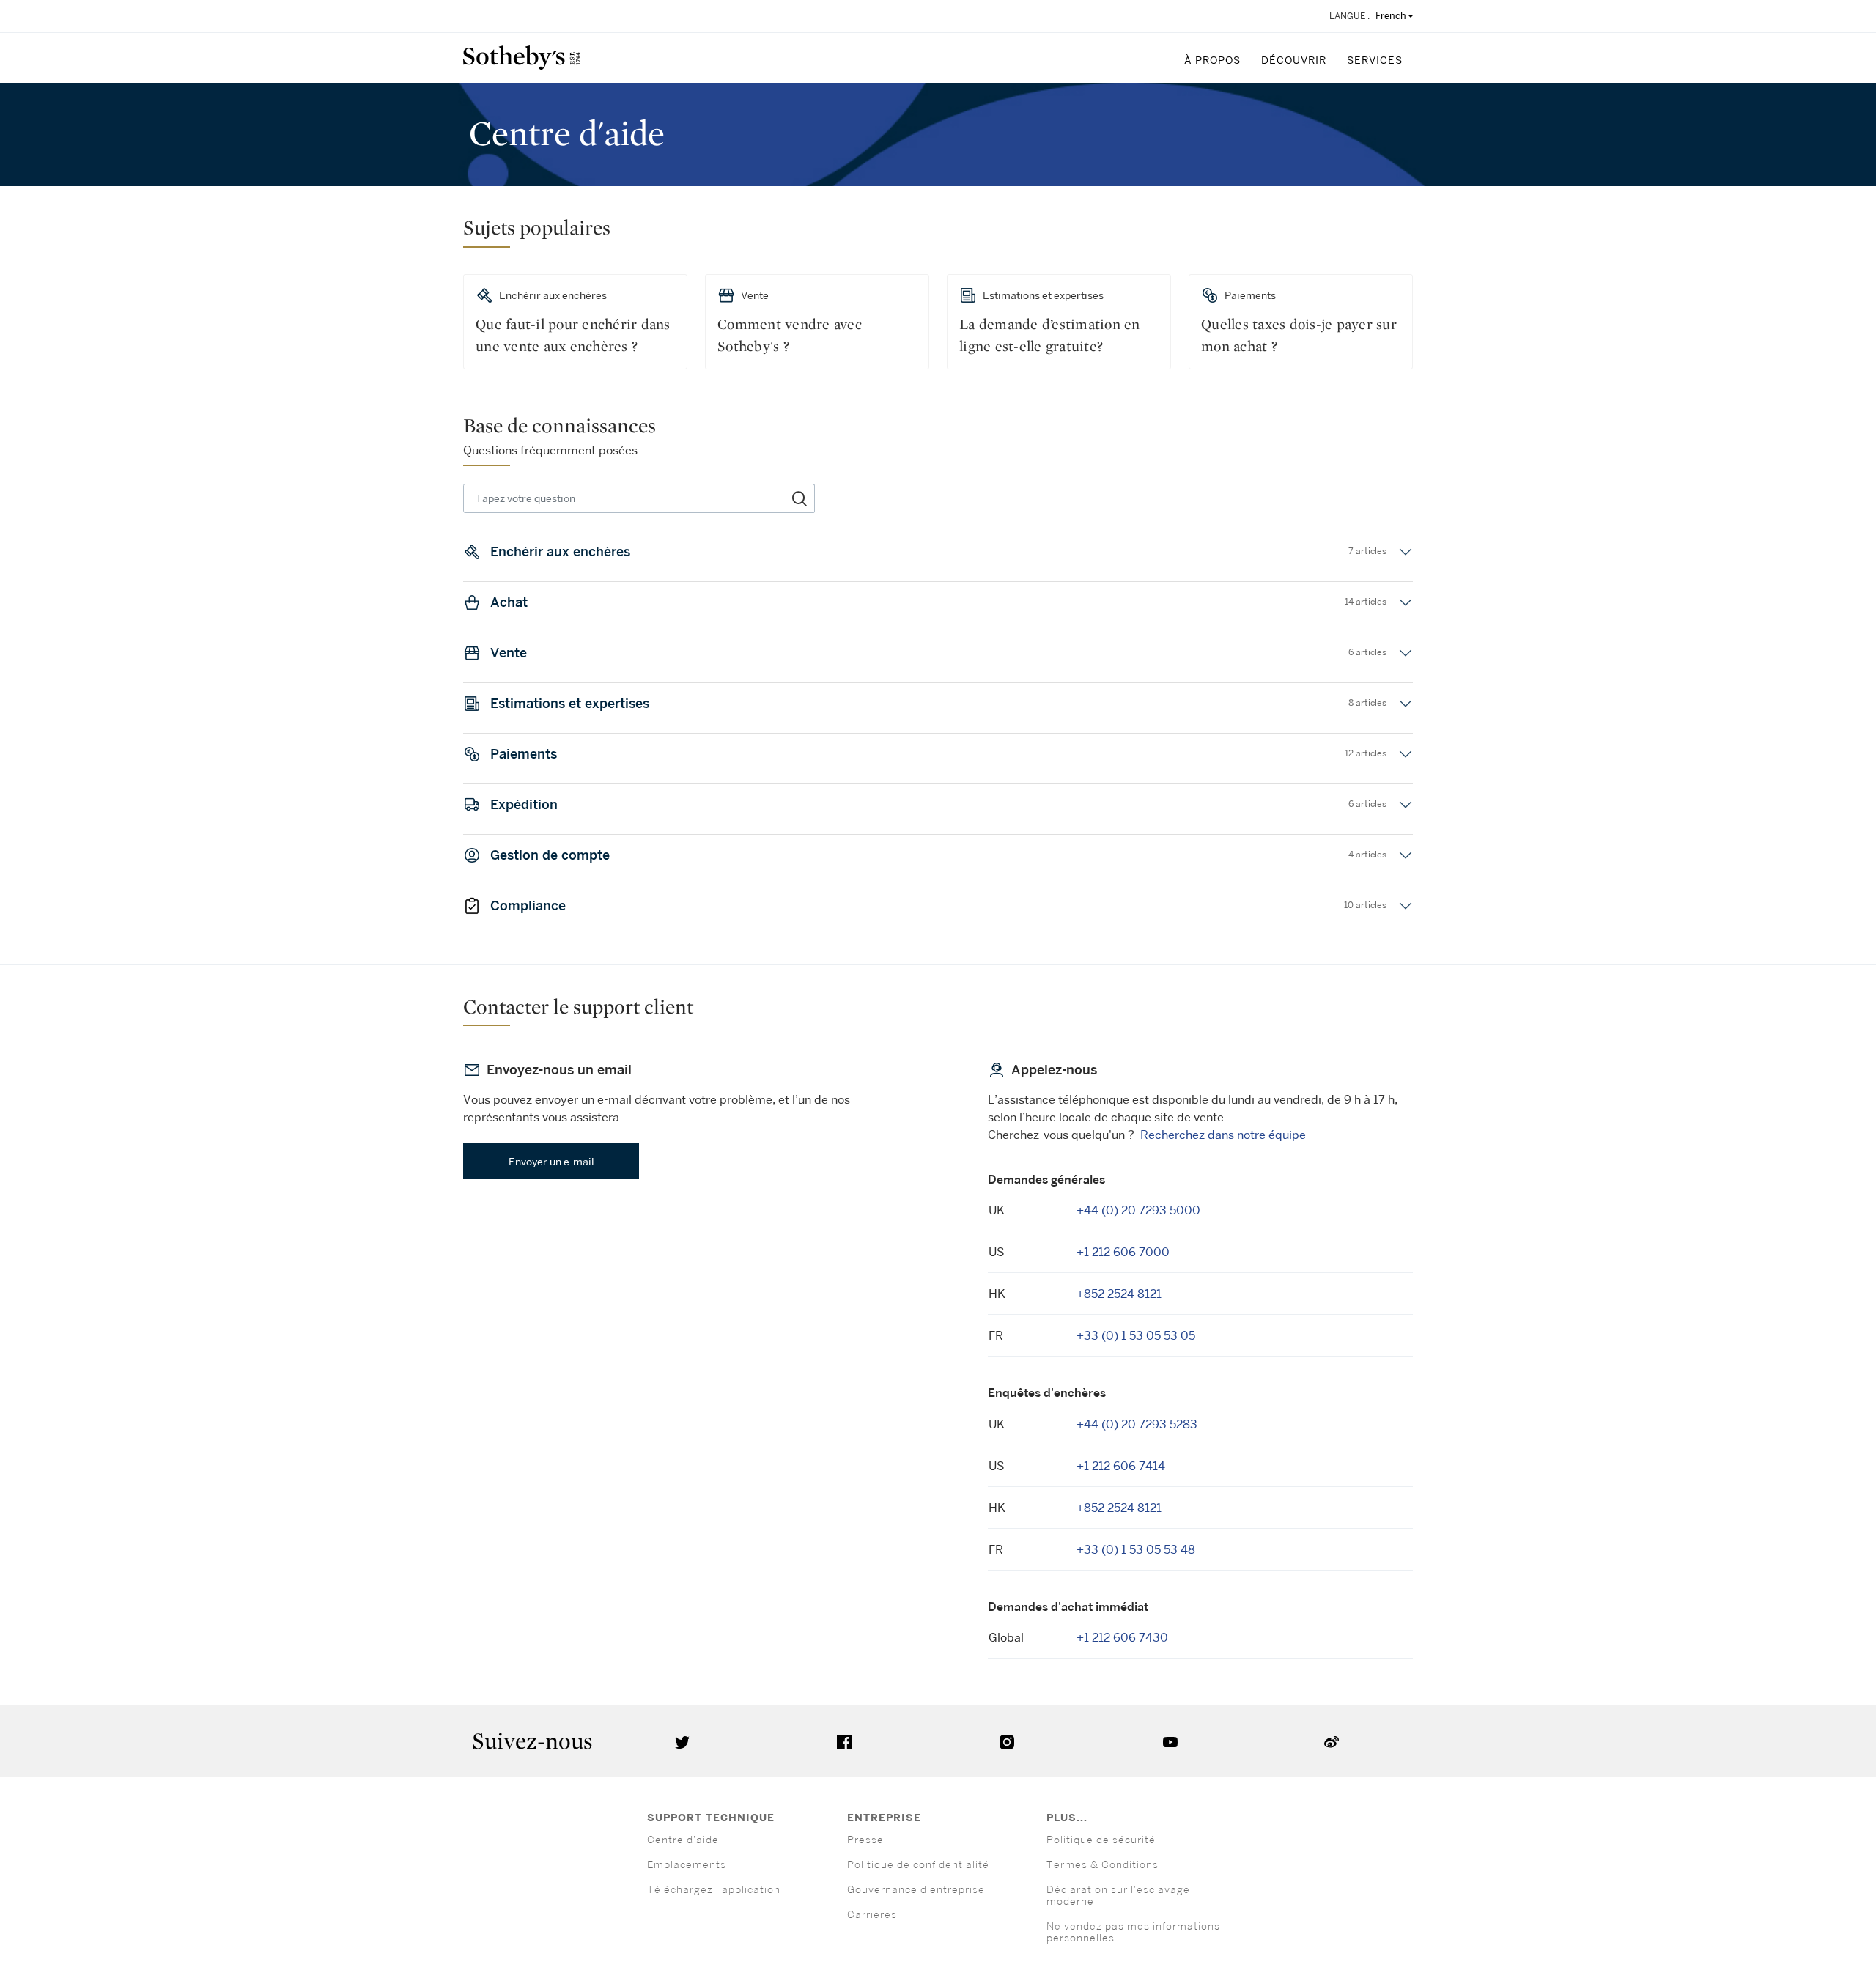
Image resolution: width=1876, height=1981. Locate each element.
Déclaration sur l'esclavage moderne (1118, 1895)
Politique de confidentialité (918, 1864)
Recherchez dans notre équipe (1223, 1135)
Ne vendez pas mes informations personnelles (1133, 1932)
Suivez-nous (532, 1741)
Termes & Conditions (1103, 1864)
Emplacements (687, 1864)
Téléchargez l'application (714, 1889)
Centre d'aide (683, 1839)
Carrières (872, 1914)
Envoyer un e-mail (551, 1161)
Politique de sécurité (1101, 1839)
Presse (865, 1839)
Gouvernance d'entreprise (916, 1889)
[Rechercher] (800, 498)
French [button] (1391, 15)
